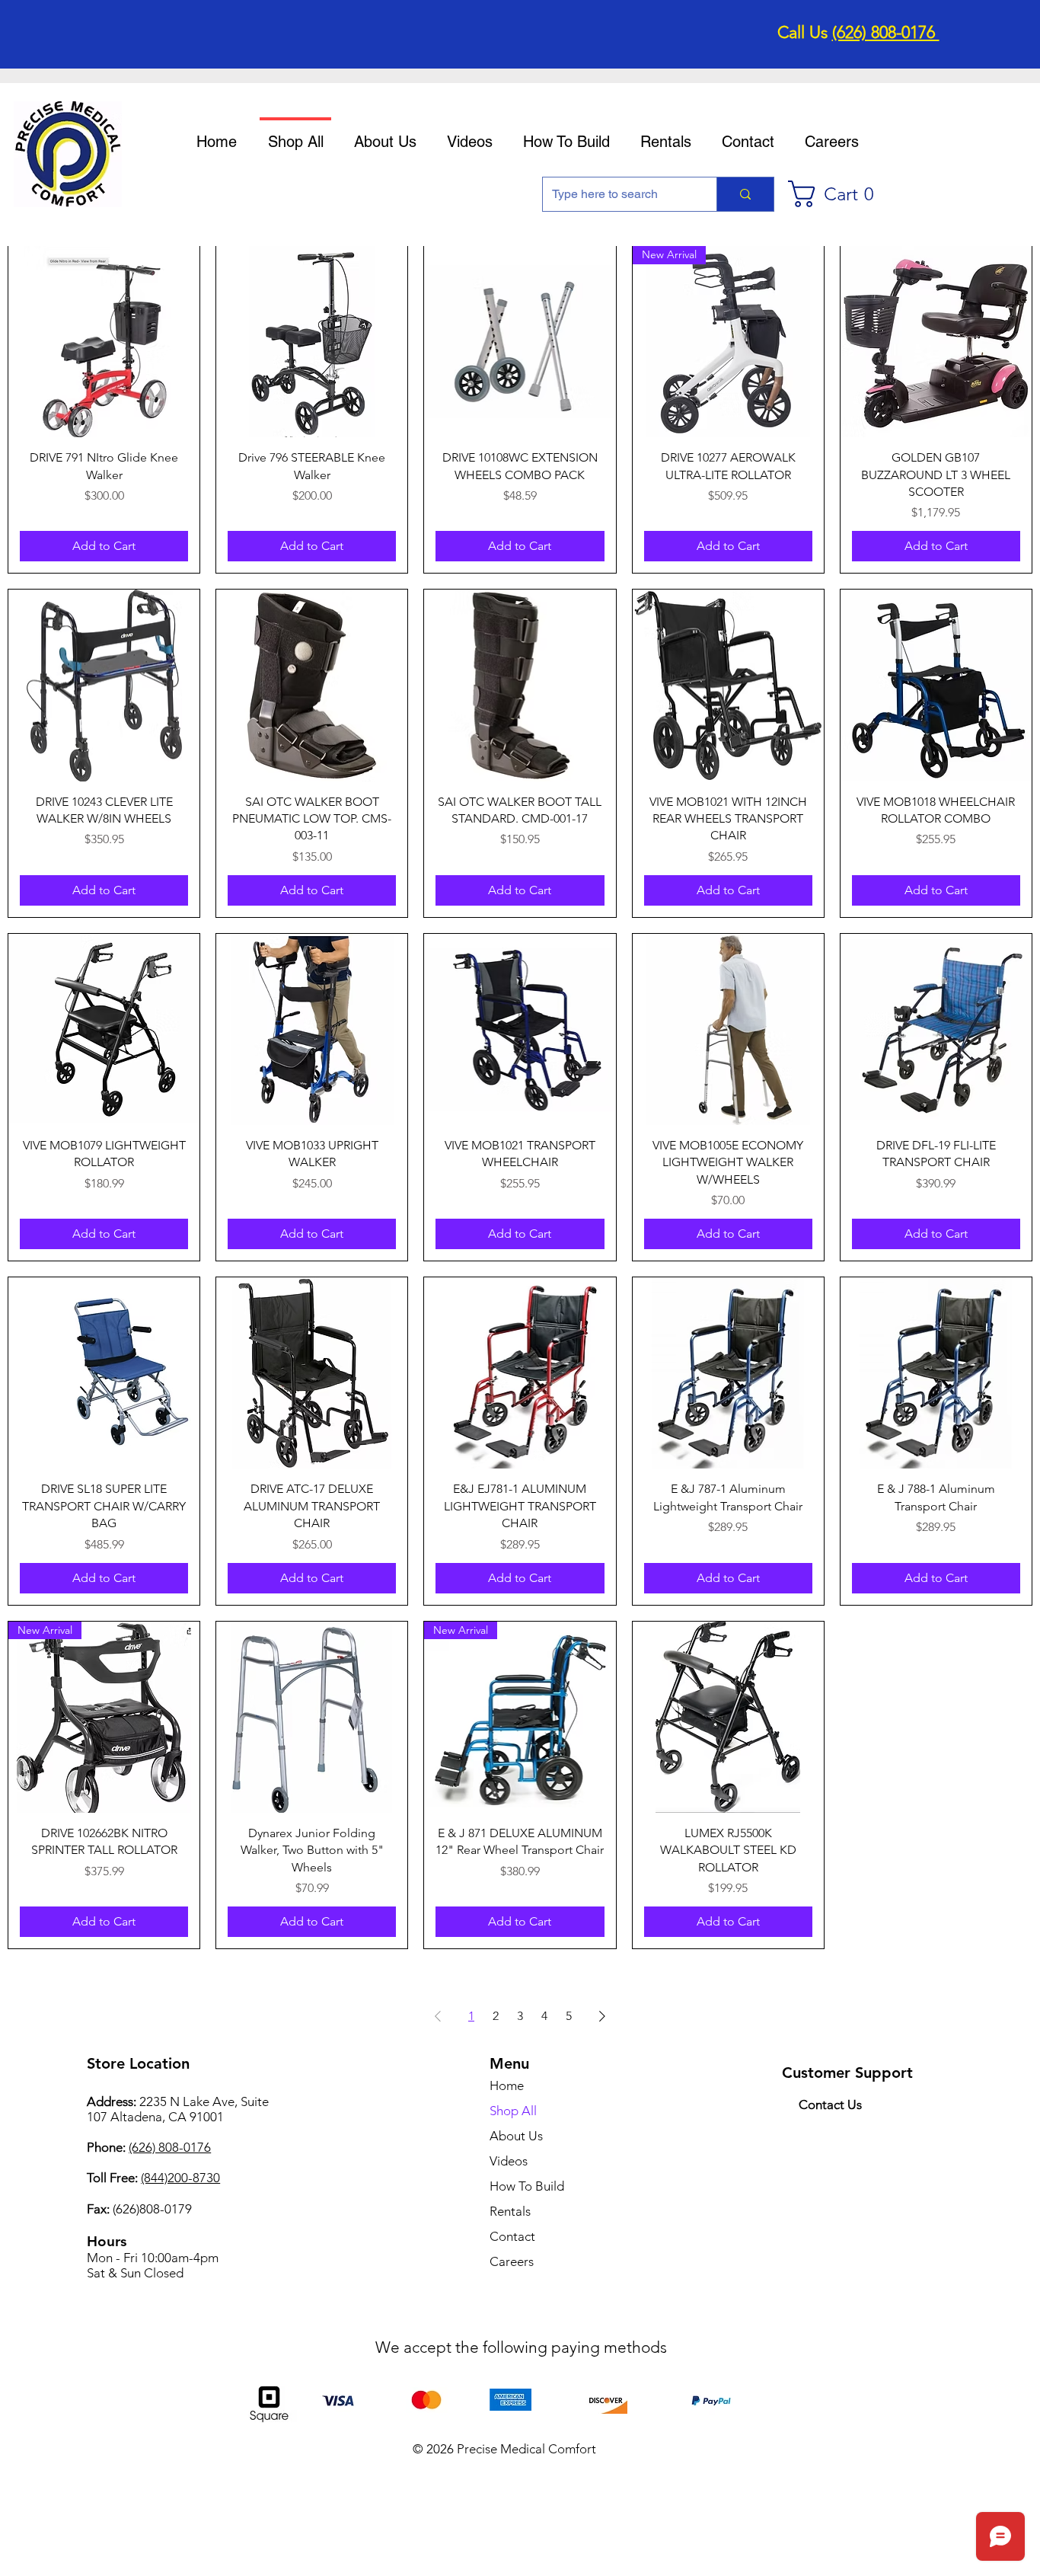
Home (507, 2085)
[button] (838, 194)
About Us (516, 2136)
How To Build (527, 2186)
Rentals (510, 2211)
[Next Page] (602, 2016)
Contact (512, 2236)
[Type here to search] (745, 194)
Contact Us (830, 2105)
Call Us (805, 32)
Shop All (513, 2111)
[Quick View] (104, 342)
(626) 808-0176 (886, 32)
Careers (512, 2261)
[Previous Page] (438, 2016)
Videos (509, 2161)
